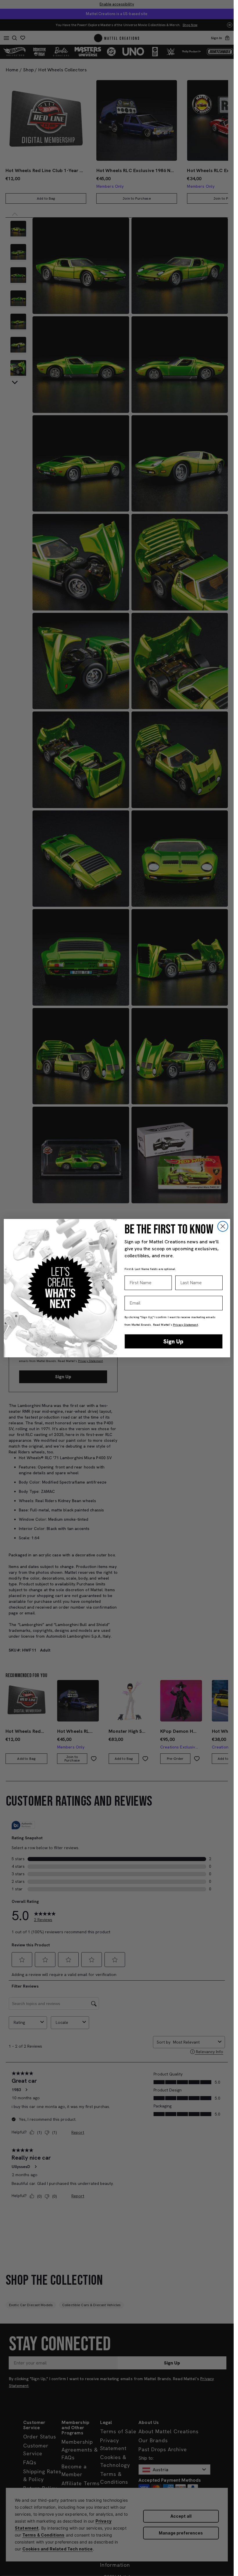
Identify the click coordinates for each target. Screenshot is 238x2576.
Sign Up (173, 1341)
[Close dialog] (223, 1226)
